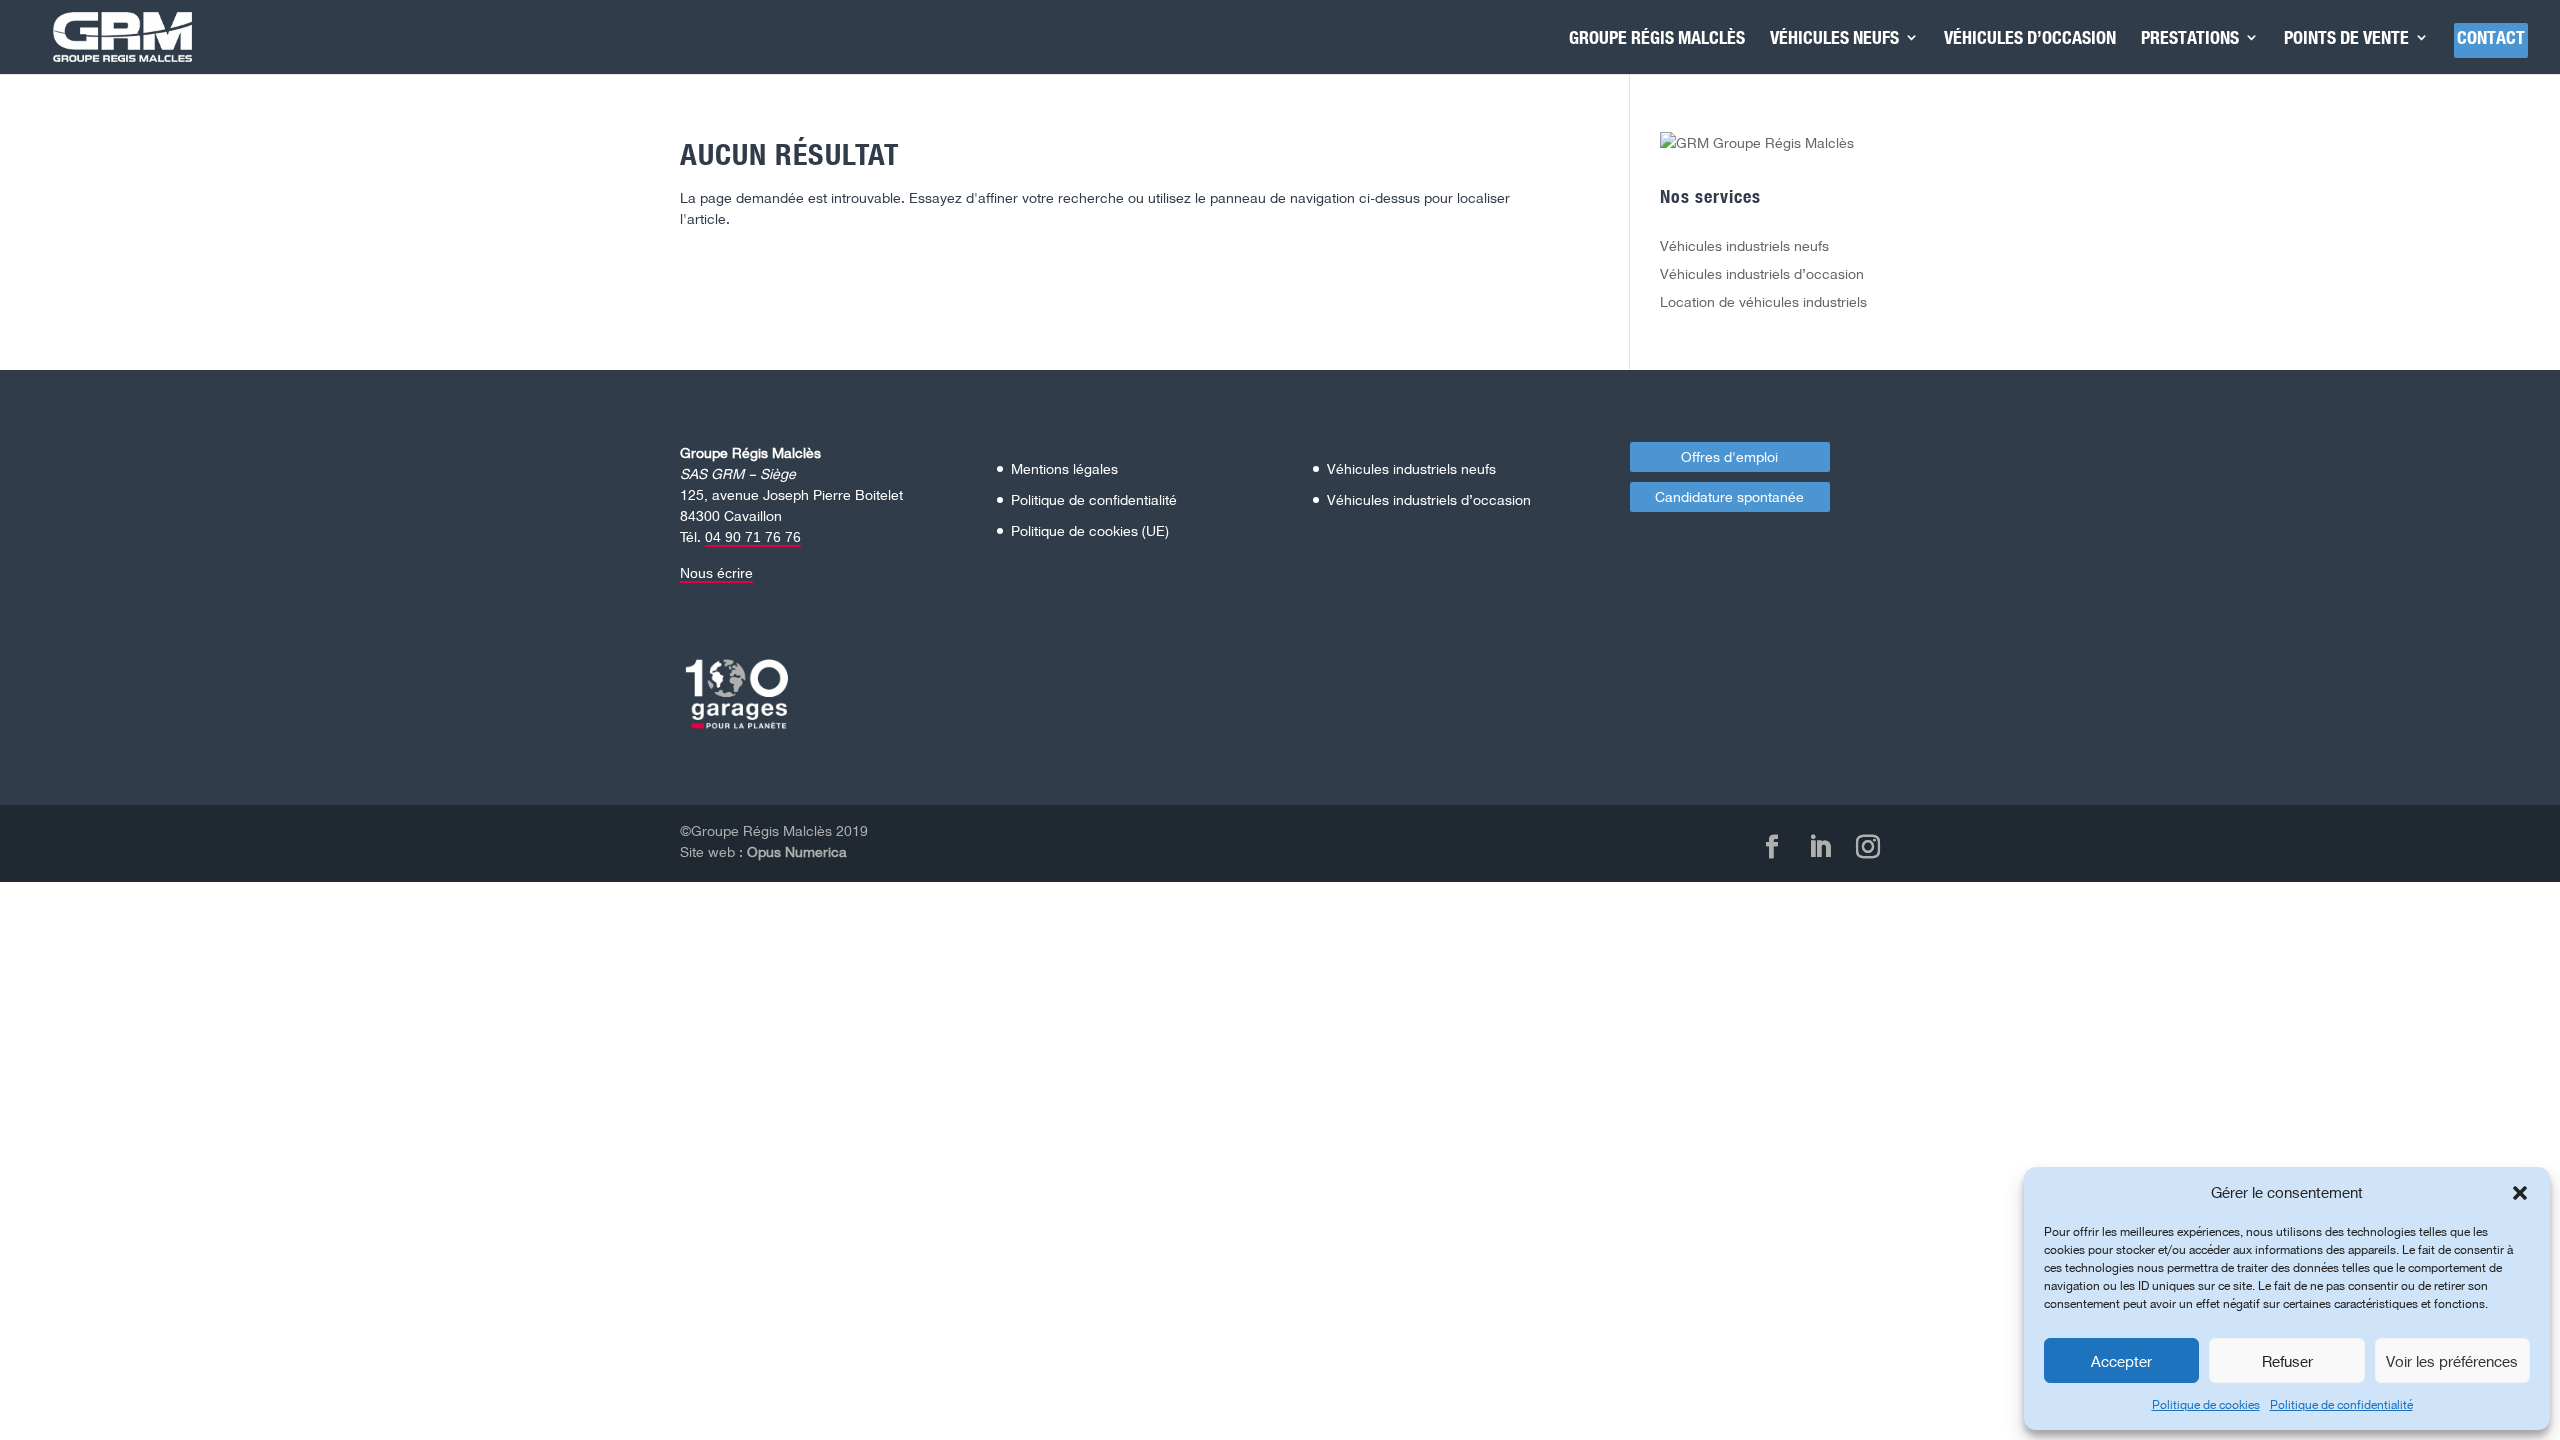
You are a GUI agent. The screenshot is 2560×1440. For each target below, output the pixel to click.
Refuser (2287, 1361)
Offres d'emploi (1729, 456)
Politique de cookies (2206, 1404)
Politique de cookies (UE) (1090, 530)
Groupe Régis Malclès (1657, 39)
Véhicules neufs (1834, 39)
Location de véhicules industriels (1763, 301)
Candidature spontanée (1729, 496)
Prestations (2190, 39)
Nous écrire (716, 573)
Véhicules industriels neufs (1744, 245)
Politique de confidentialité (2341, 1404)
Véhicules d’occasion (2030, 39)
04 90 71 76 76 (753, 537)
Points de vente (2346, 39)
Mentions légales (1064, 468)
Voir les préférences (2452, 1361)
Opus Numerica (797, 851)
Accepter (2121, 1361)
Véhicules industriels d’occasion (1762, 273)
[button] (2520, 1193)
